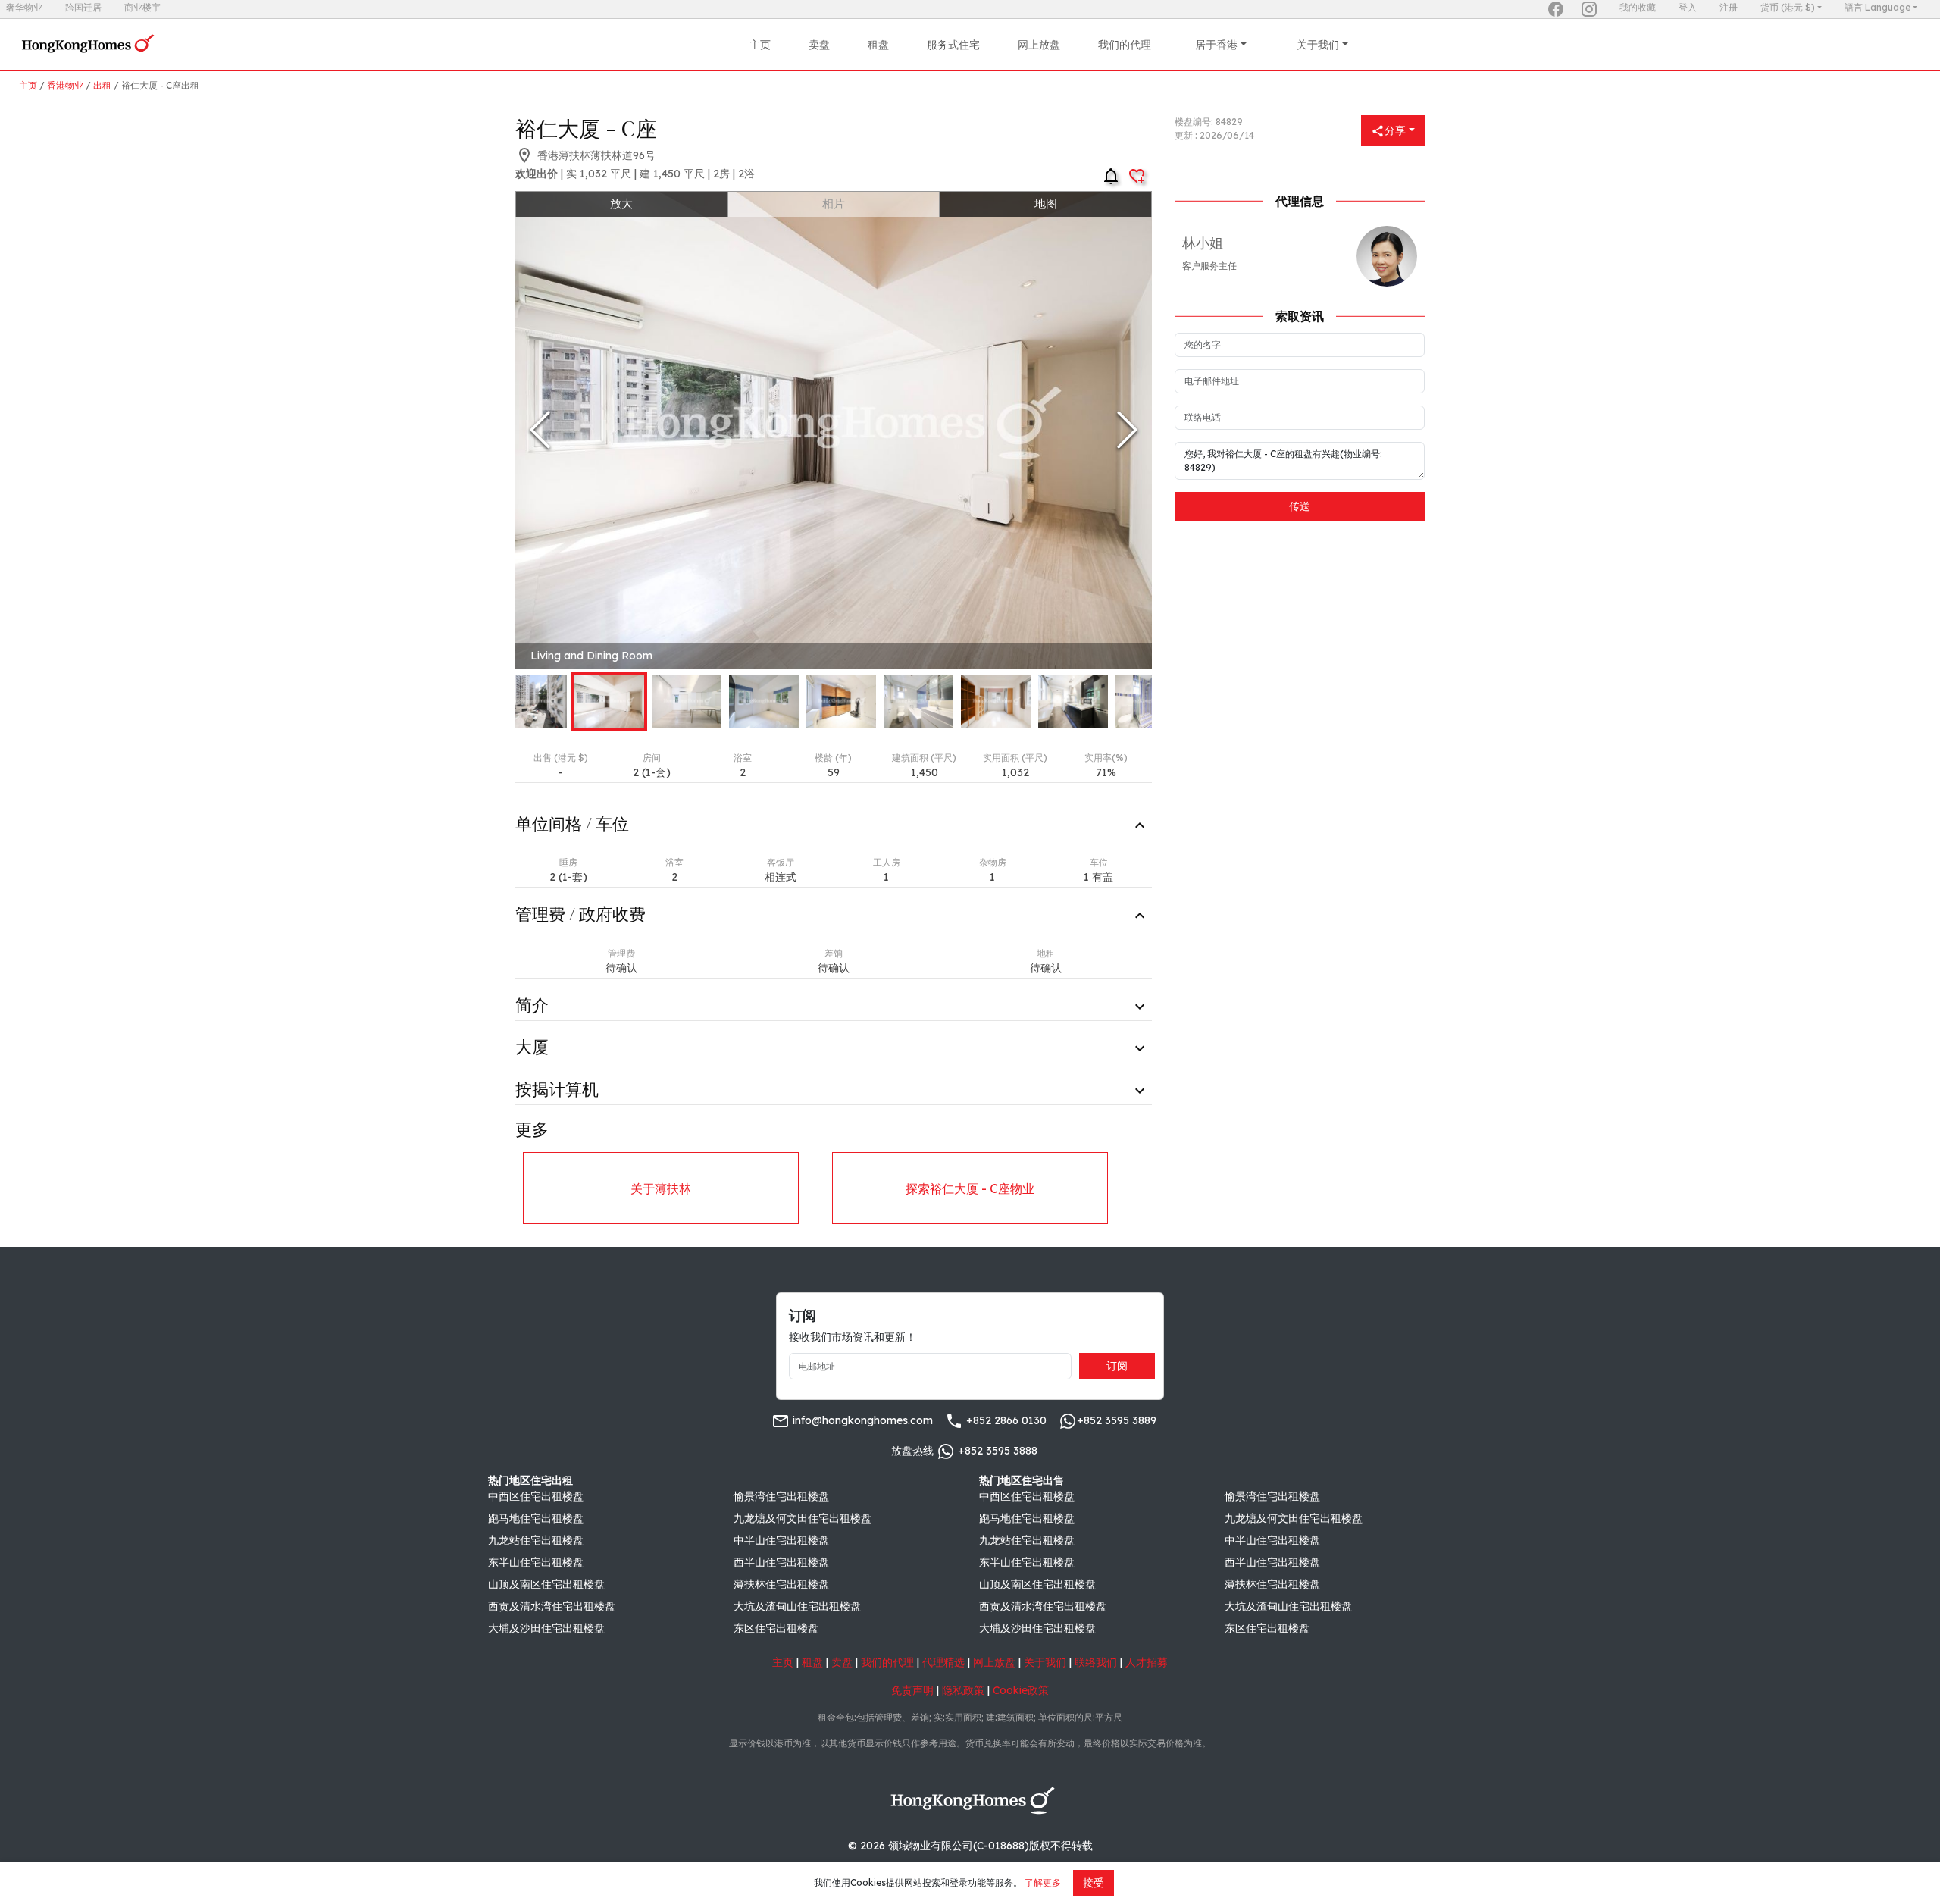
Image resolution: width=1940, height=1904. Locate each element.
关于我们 (1045, 1662)
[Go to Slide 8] (1073, 701)
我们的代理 (1125, 45)
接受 (1094, 1883)
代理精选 (943, 1662)
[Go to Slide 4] (764, 701)
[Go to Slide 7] (996, 701)
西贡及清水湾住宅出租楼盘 (552, 1606)
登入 (1688, 7)
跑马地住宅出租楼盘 (536, 1518)
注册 (1729, 7)
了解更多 (1043, 1882)
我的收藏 (1638, 7)
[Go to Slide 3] (687, 701)
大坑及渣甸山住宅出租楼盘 (797, 1606)
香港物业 (65, 85)
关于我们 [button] (1318, 45)
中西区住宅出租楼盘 (536, 1496)
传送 (1300, 506)
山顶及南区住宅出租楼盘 (546, 1584)
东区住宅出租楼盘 (776, 1628)
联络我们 (1096, 1662)
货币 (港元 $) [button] (1788, 7)
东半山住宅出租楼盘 (536, 1562)
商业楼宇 (142, 7)
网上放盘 (1039, 45)
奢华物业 (24, 7)
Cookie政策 (1021, 1690)
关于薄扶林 (661, 1188)
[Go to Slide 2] (609, 701)
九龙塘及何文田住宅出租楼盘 (803, 1518)
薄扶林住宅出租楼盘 (781, 1584)
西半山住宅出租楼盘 (781, 1562)
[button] (834, 430)
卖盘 (819, 45)
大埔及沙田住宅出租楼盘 (546, 1628)
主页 (760, 45)
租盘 (878, 45)
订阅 (1117, 1366)
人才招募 (1147, 1662)
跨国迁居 (83, 7)
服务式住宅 (953, 45)
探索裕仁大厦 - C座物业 (970, 1188)
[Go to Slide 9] (1150, 701)
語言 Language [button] (1877, 7)
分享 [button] (1395, 130)
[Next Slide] (1127, 430)
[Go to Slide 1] (532, 701)
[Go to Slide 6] (918, 701)
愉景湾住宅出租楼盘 (781, 1496)
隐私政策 (963, 1690)
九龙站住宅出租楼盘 (536, 1540)
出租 (102, 85)
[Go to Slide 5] (841, 701)
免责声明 (912, 1690)
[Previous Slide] (540, 430)
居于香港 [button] (1216, 45)
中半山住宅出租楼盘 (781, 1540)
